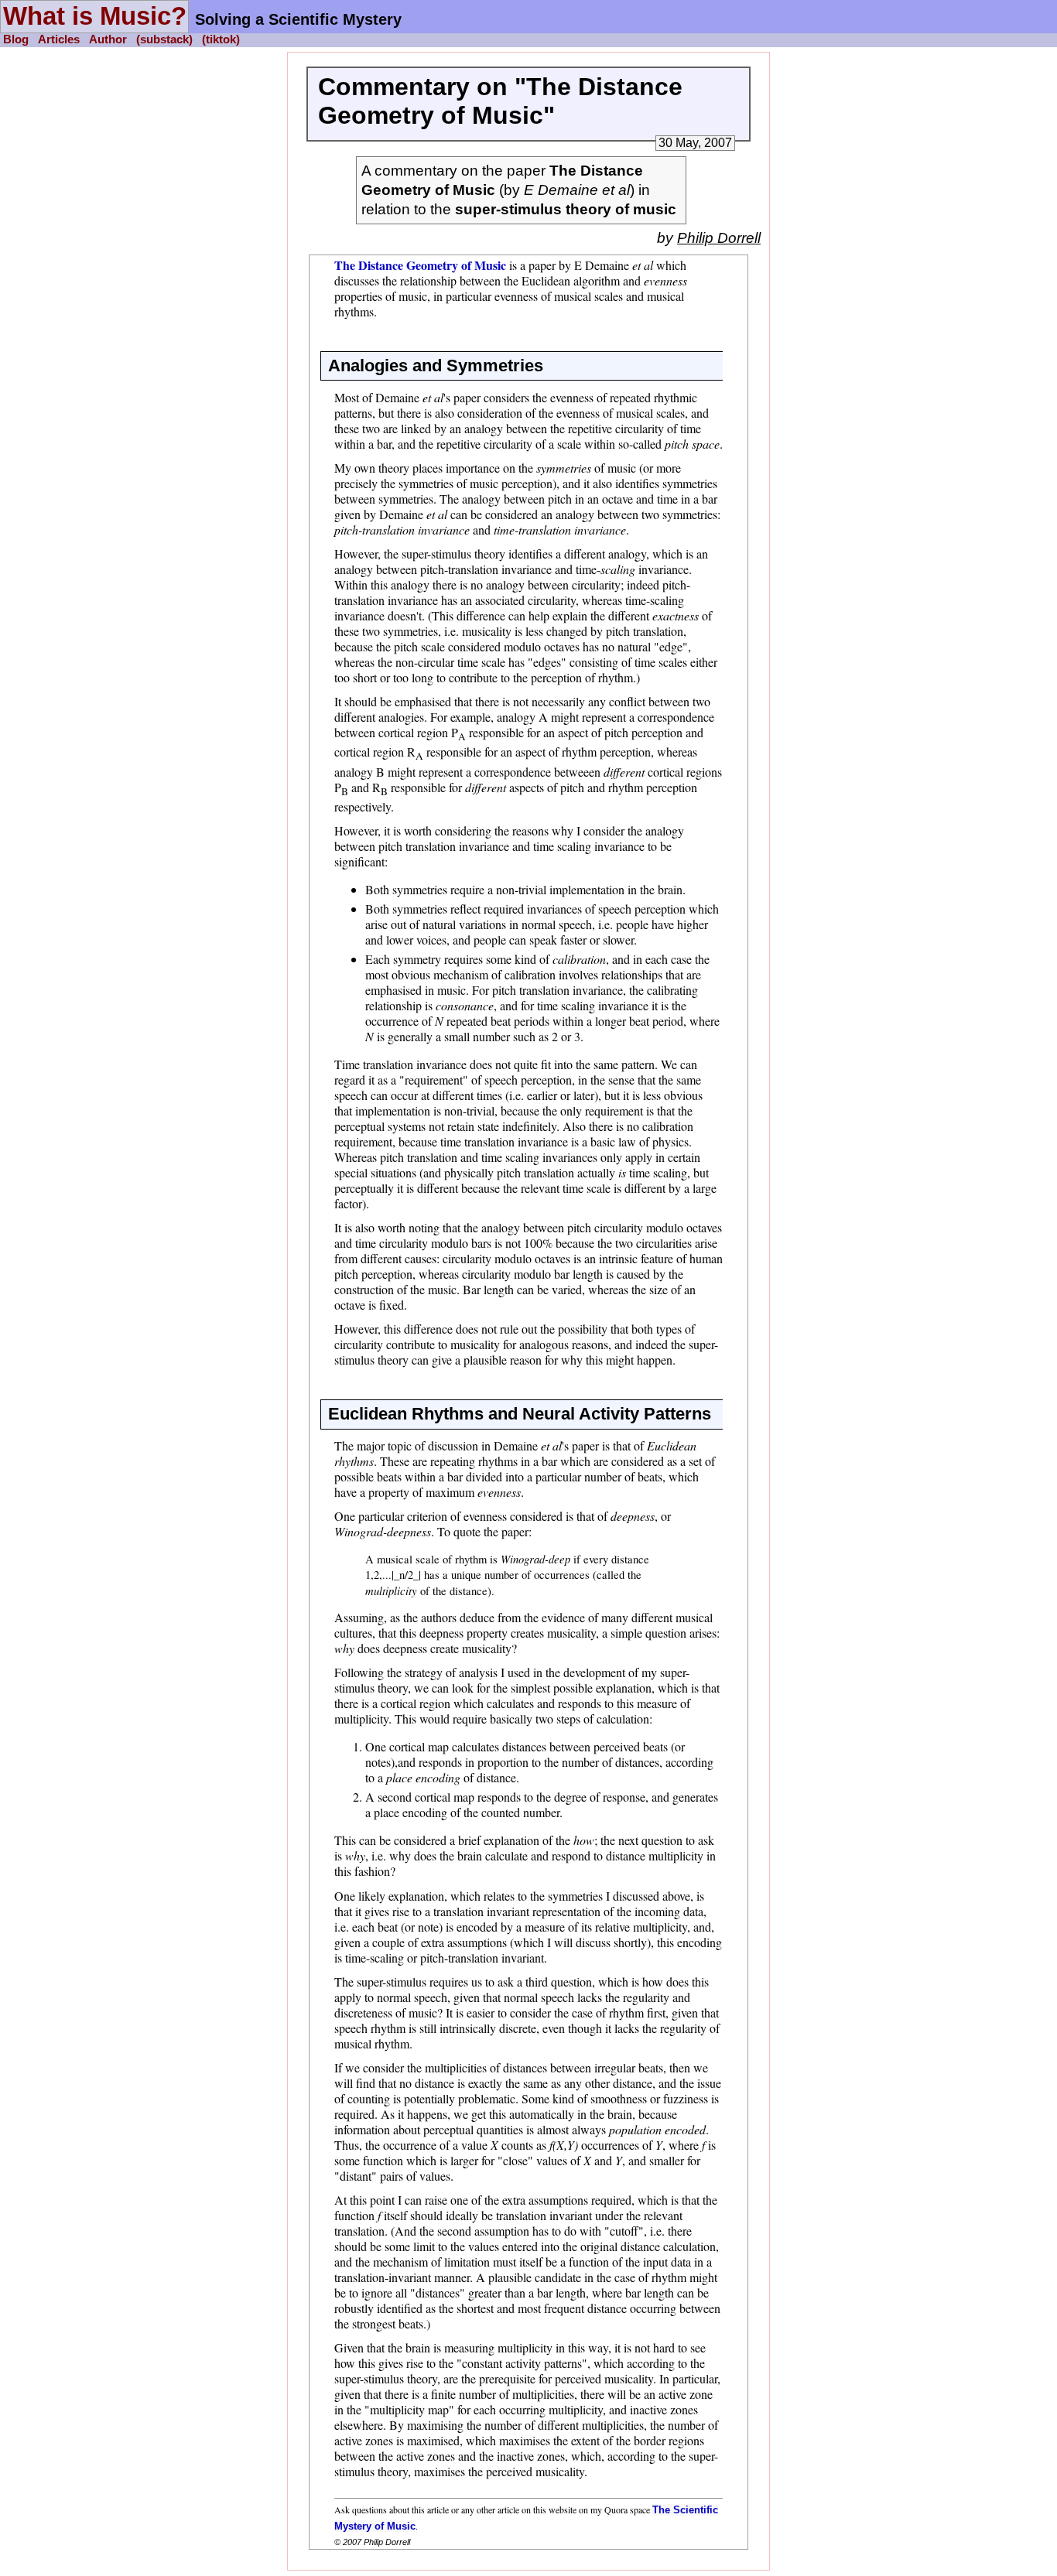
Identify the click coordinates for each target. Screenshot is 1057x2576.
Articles (59, 40)
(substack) (164, 40)
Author (108, 40)
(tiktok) (221, 40)
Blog (16, 40)
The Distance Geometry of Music (420, 265)
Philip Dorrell (719, 238)
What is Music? (95, 16)
